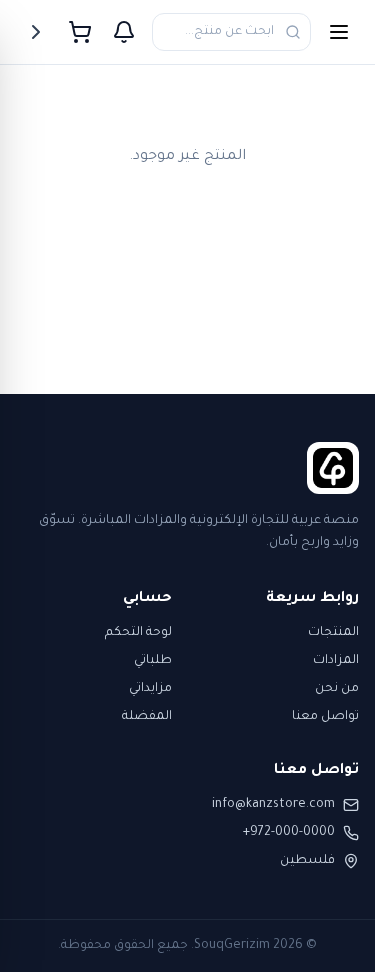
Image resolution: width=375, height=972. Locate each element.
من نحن (337, 689)
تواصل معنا (325, 717)
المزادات (336, 661)
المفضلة (147, 717)
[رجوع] (36, 32)
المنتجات (333, 633)
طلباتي (153, 661)
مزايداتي (150, 689)
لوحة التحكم (138, 633)
